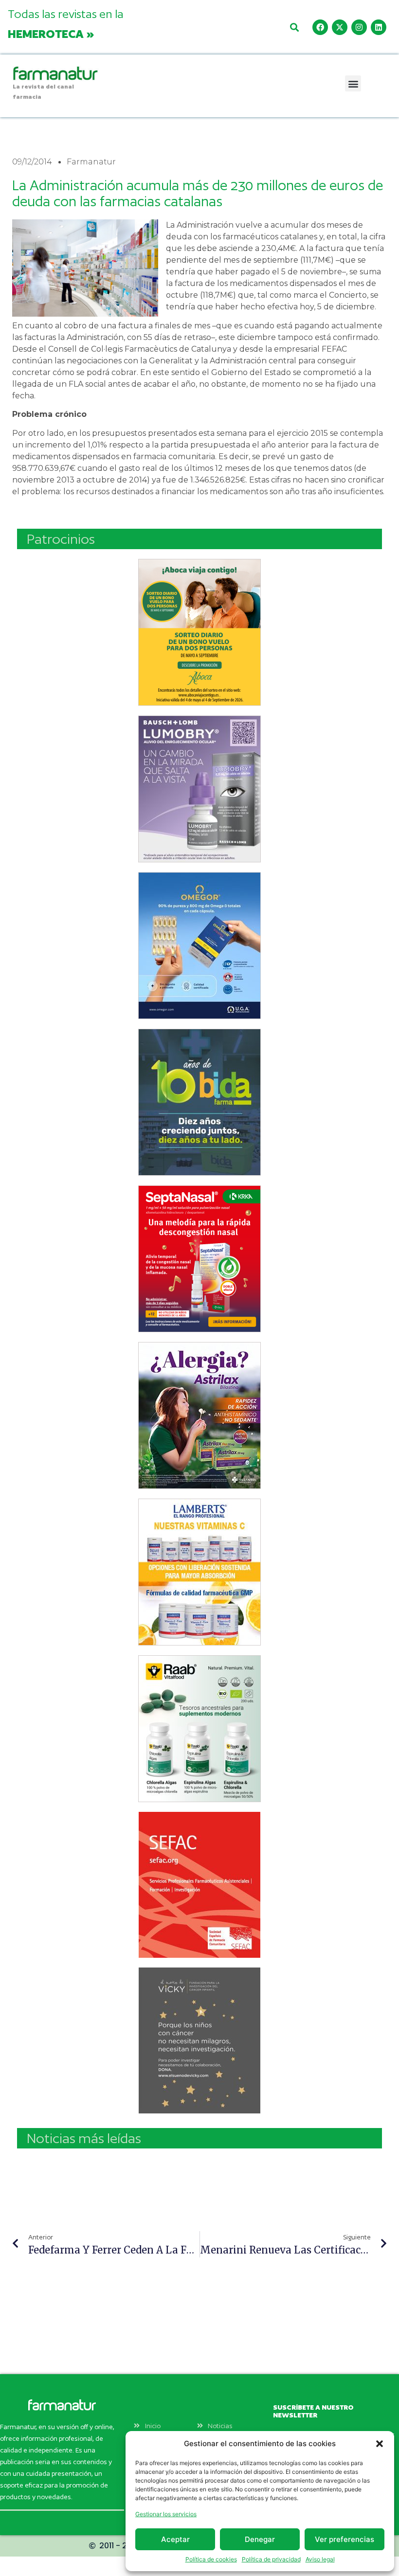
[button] (380, 2444)
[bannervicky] (199, 2040)
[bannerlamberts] (199, 632)
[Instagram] (359, 27)
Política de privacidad (271, 2559)
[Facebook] (320, 27)
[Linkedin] (379, 27)
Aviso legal (320, 2559)
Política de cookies (211, 2559)
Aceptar (175, 2539)
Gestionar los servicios (166, 2514)
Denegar (260, 2539)
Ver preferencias (345, 2539)
